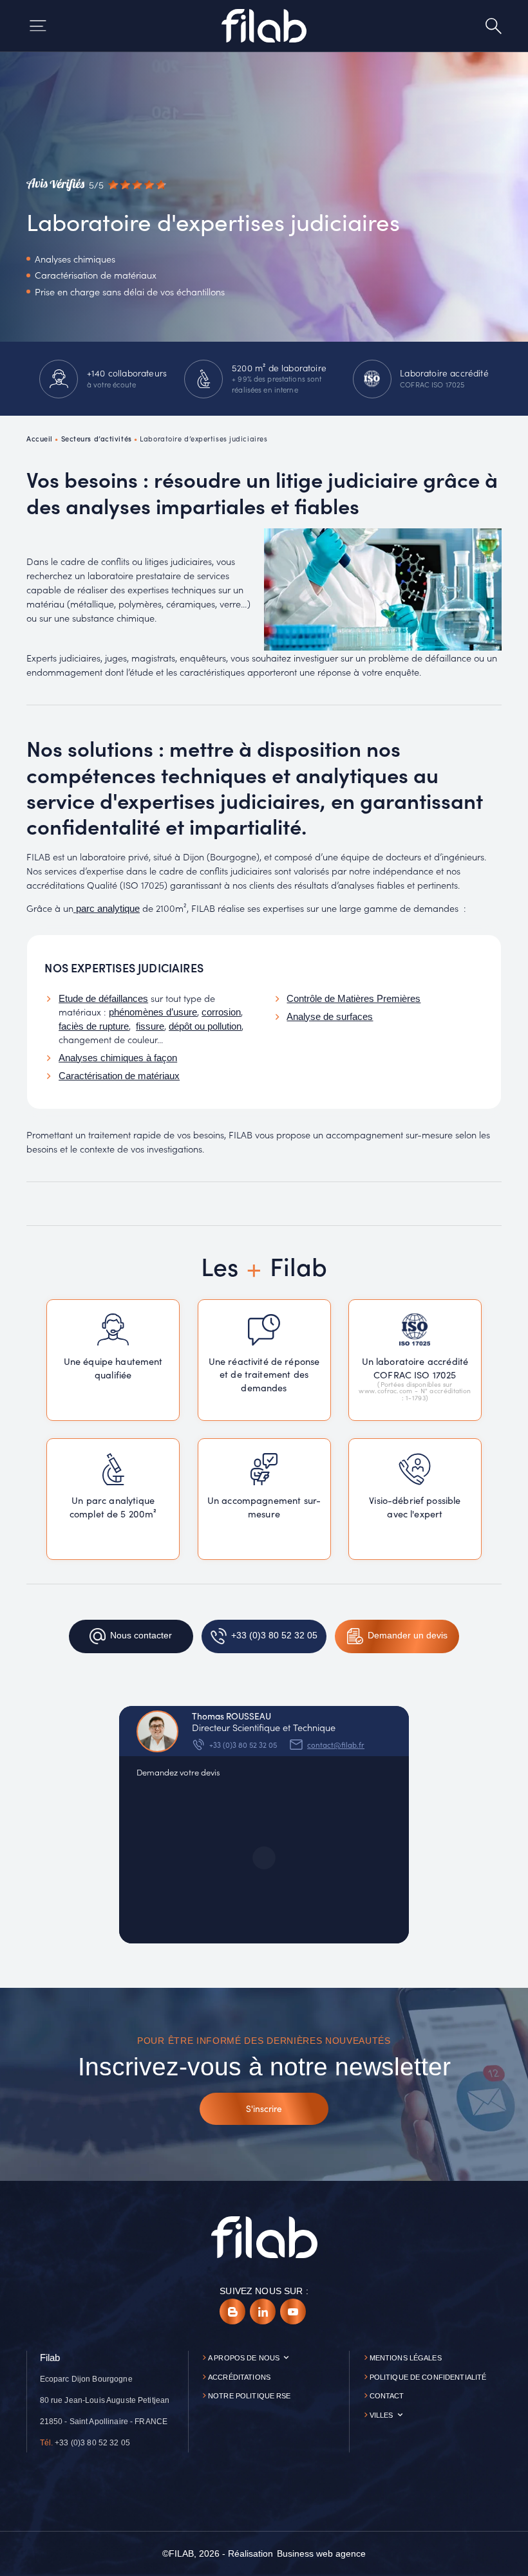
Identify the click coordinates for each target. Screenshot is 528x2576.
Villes (382, 2415)
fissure (150, 1026)
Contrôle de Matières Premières (354, 999)
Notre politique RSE (250, 2396)
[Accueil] (264, 26)
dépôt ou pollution (205, 1026)
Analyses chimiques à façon (118, 1058)
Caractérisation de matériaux (119, 1076)
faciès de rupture (94, 1026)
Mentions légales (406, 2358)
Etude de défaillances (103, 999)
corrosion (221, 1012)
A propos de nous (244, 2358)
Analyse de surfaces (330, 1017)
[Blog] (232, 2312)
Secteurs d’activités (97, 438)
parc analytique (107, 909)
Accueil (40, 438)
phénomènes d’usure (153, 1012)
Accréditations (239, 2377)
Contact (387, 2396)
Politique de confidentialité (428, 2377)
